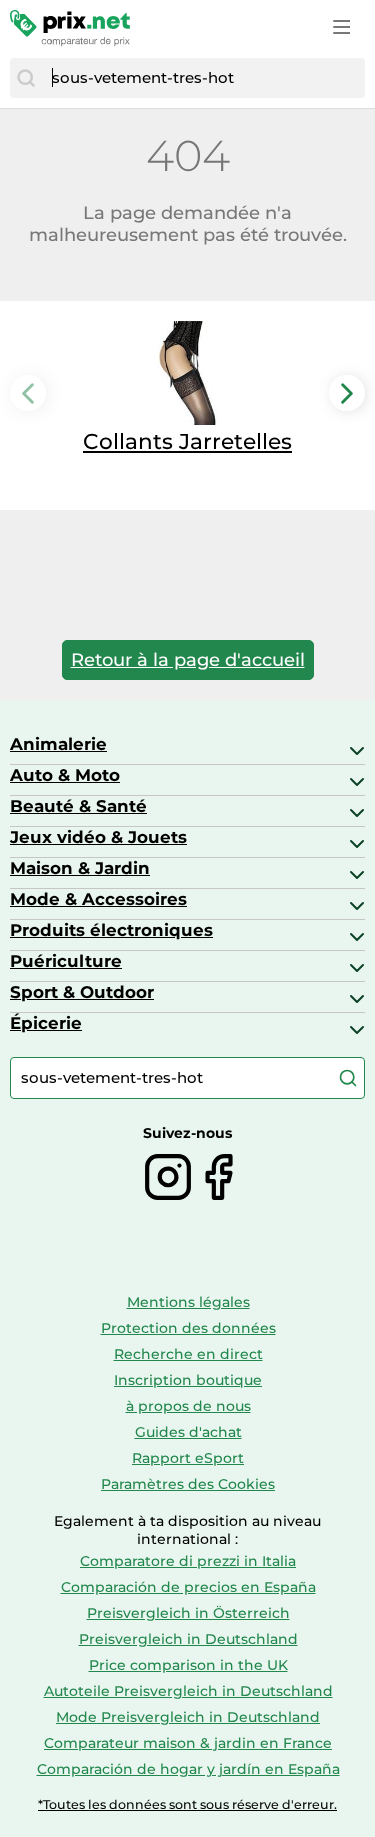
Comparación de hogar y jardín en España (188, 1769)
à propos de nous (188, 1406)
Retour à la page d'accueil (188, 660)
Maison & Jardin (80, 868)
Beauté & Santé (78, 806)
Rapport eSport (188, 1458)
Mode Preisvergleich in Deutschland (188, 1717)
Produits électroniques (111, 930)
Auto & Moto (65, 775)
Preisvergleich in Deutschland (188, 1639)
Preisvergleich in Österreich (188, 1613)
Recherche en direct (188, 1354)
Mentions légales (188, 1302)
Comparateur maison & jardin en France (188, 1743)
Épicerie (46, 1023)
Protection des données (188, 1328)
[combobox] (203, 78)
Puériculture (66, 961)
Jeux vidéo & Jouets (98, 837)
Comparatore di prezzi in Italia (188, 1561)
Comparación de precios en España (188, 1587)
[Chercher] (26, 78)
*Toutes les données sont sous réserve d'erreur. (187, 1804)
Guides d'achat (188, 1432)
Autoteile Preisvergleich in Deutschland (188, 1691)
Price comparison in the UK (188, 1665)
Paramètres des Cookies (188, 1484)
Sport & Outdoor (82, 992)
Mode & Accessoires (98, 899)
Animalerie (58, 744)
